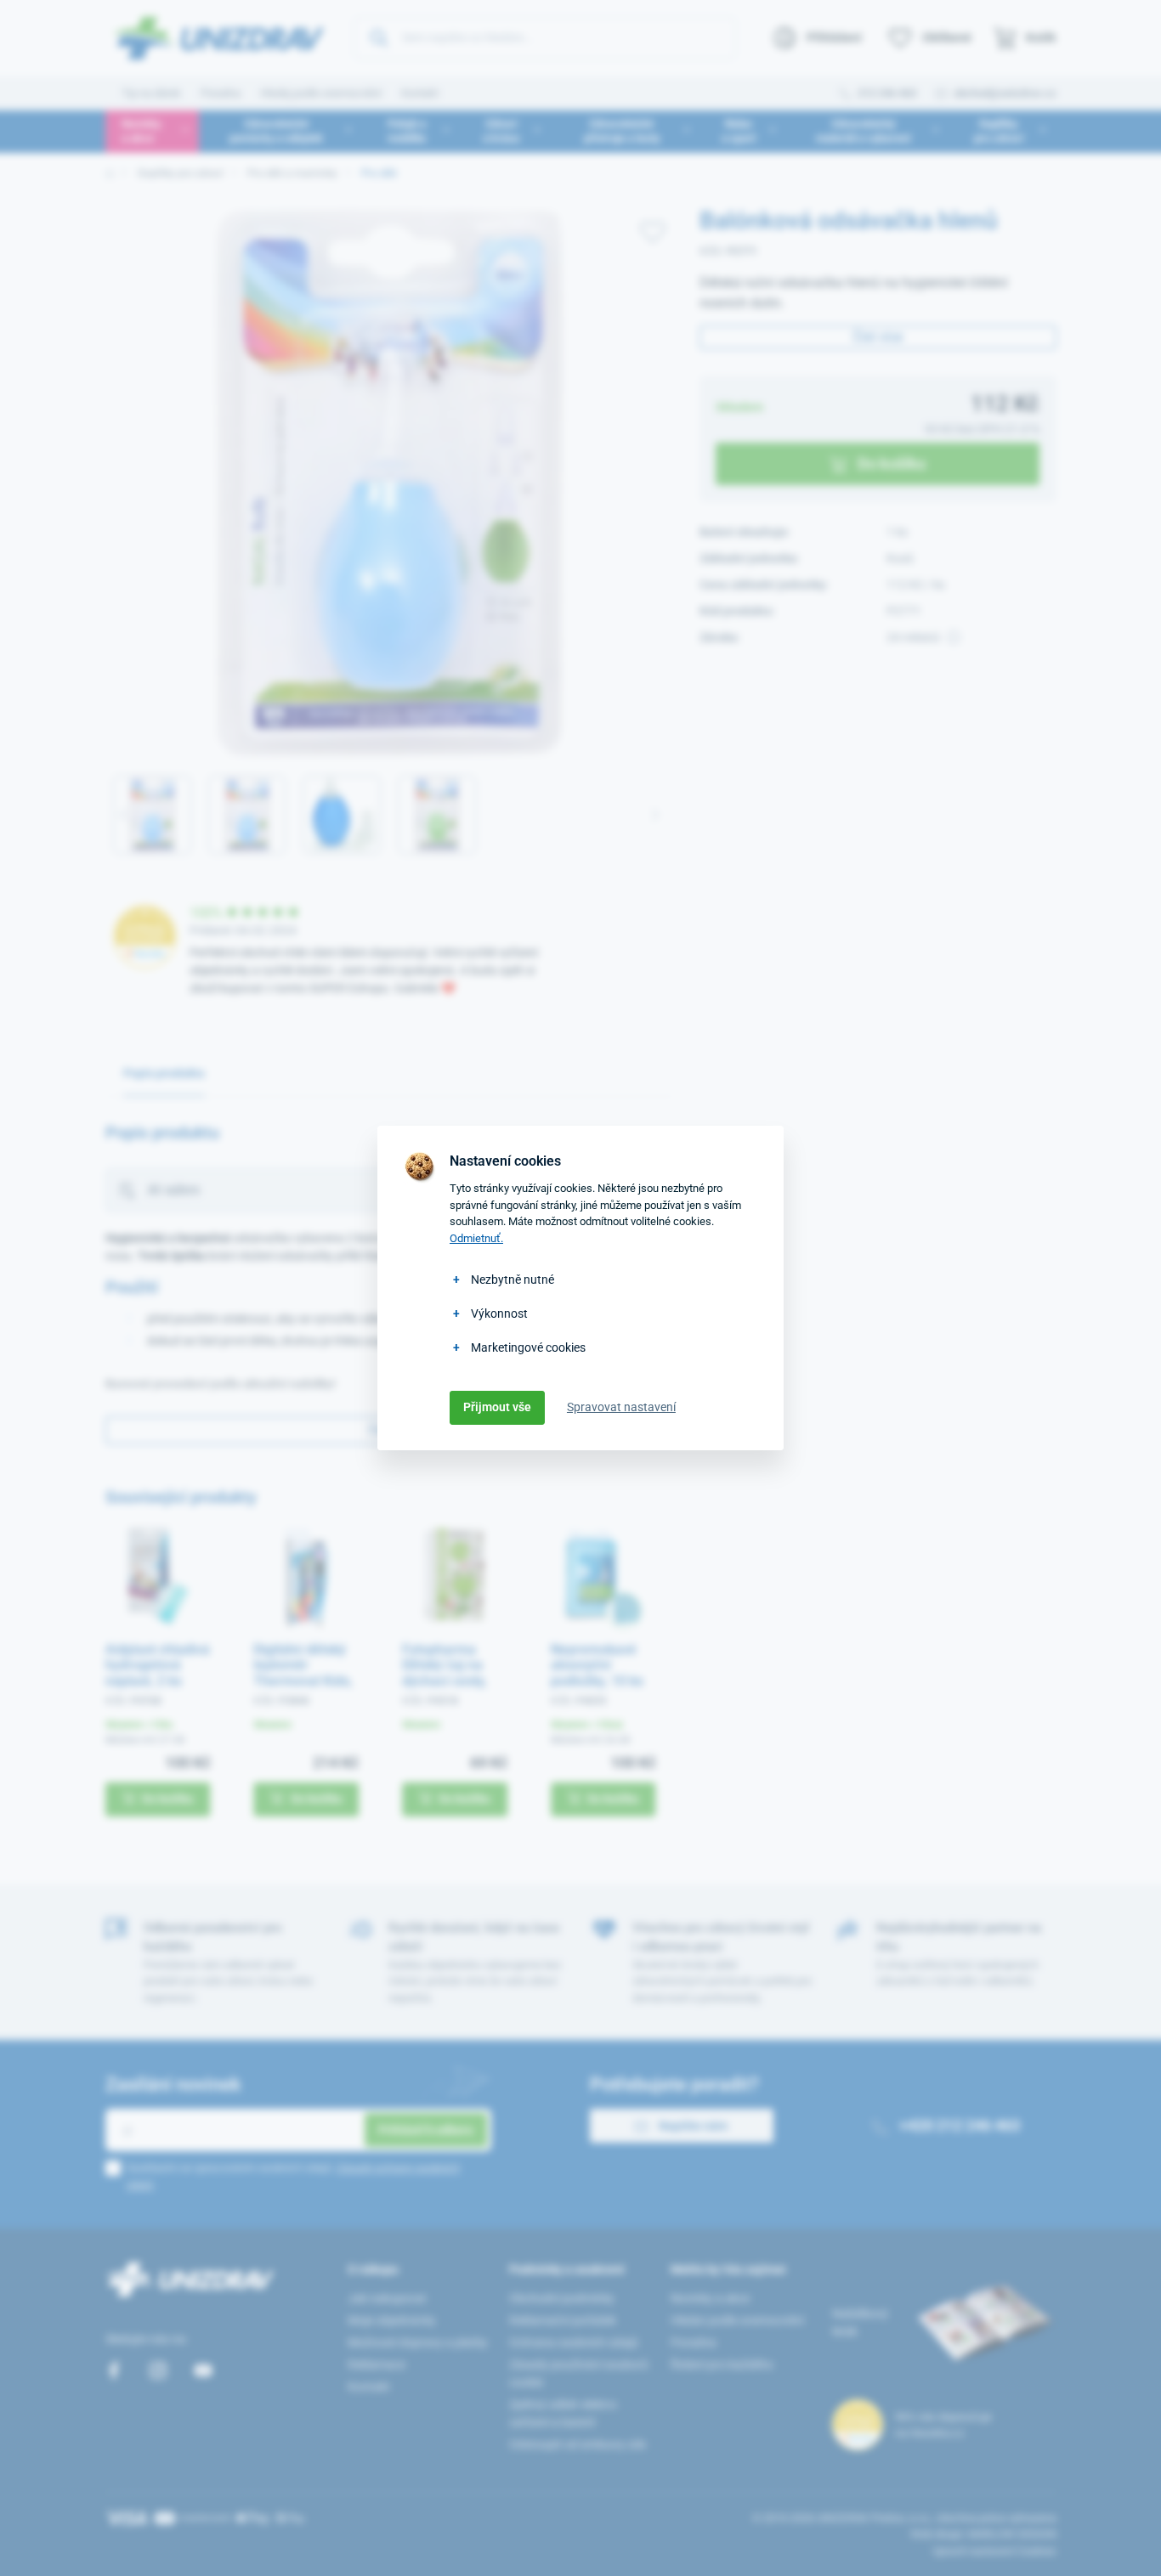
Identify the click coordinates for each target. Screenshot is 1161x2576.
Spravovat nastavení (621, 1407)
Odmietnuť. (476, 1238)
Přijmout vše (497, 1407)
